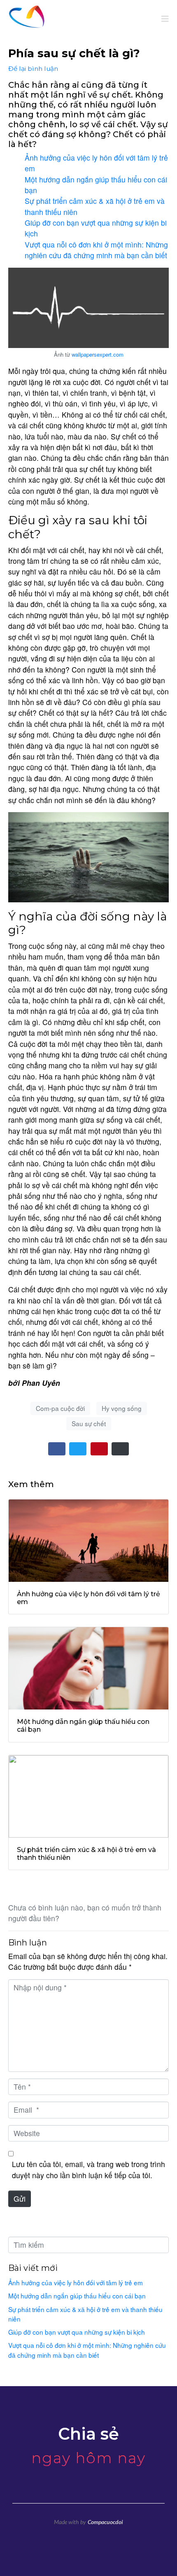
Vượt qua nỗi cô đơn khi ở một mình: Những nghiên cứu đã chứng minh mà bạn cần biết (96, 250)
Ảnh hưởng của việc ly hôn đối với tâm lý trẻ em (76, 2282)
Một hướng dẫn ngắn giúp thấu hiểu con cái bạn (77, 2296)
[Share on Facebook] (57, 1449)
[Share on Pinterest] (99, 1449)
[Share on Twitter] (78, 1449)
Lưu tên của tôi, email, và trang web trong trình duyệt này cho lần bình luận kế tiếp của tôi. (88, 2169)
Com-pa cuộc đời (60, 1408)
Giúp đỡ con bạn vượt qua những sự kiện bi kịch (77, 2332)
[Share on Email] (120, 1449)
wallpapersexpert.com (98, 354)
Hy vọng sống (122, 1408)
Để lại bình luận (33, 69)
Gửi (20, 2199)
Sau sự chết (89, 1423)
